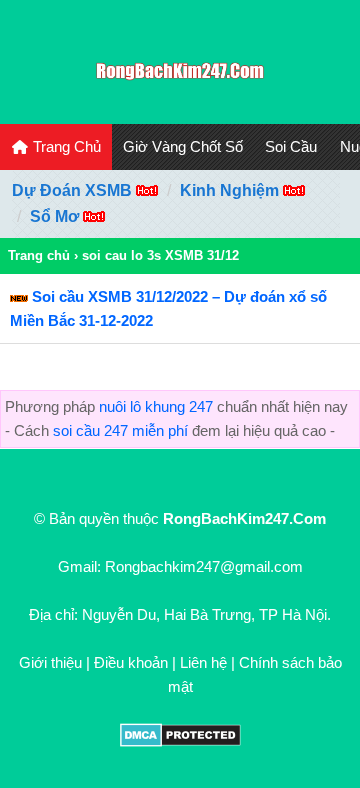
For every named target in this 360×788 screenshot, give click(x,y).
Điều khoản (131, 662)
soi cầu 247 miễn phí (120, 430)
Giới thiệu (50, 662)
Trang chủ (39, 255)
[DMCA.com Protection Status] (180, 741)
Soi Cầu (291, 146)
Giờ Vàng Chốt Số (183, 146)
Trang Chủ (65, 146)
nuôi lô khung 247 (156, 406)
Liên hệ (203, 662)
